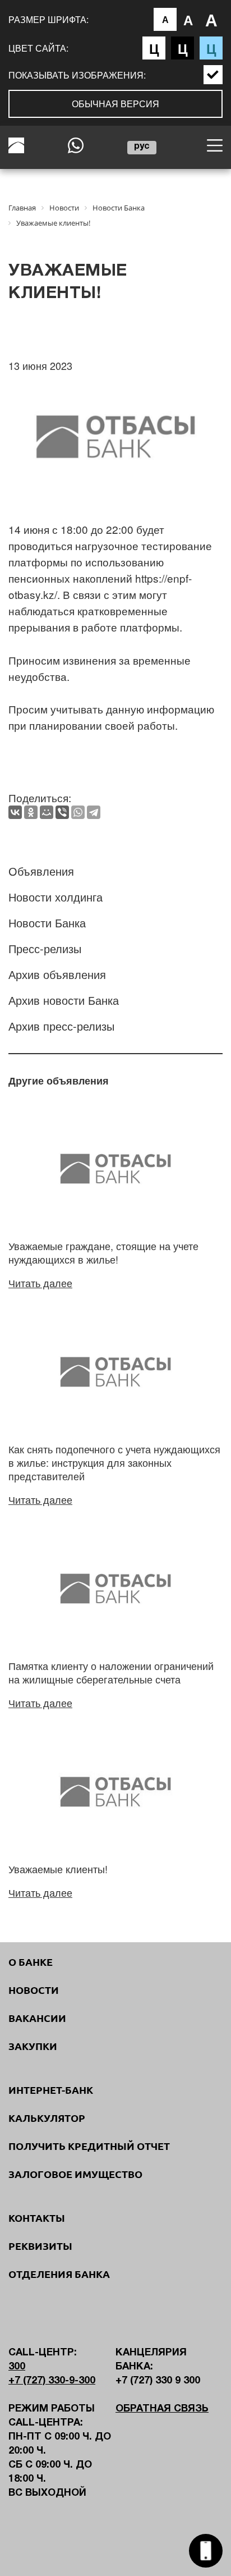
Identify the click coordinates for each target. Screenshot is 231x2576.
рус (142, 147)
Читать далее (40, 1283)
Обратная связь (162, 2409)
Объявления (41, 871)
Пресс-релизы (45, 948)
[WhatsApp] (78, 812)
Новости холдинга (56, 897)
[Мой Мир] (47, 812)
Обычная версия (115, 104)
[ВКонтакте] (15, 812)
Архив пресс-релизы (61, 1026)
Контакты (37, 2218)
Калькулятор (47, 2118)
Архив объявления (57, 974)
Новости (34, 1990)
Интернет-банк (51, 2090)
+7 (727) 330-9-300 (52, 2381)
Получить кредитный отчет (89, 2146)
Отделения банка (59, 2274)
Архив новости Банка (64, 1000)
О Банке (31, 1962)
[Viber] (62, 812)
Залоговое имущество (75, 2174)
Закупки (33, 2046)
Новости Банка (47, 923)
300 (17, 2367)
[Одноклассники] (31, 812)
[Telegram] (94, 812)
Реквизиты (40, 2246)
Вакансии (37, 2018)
